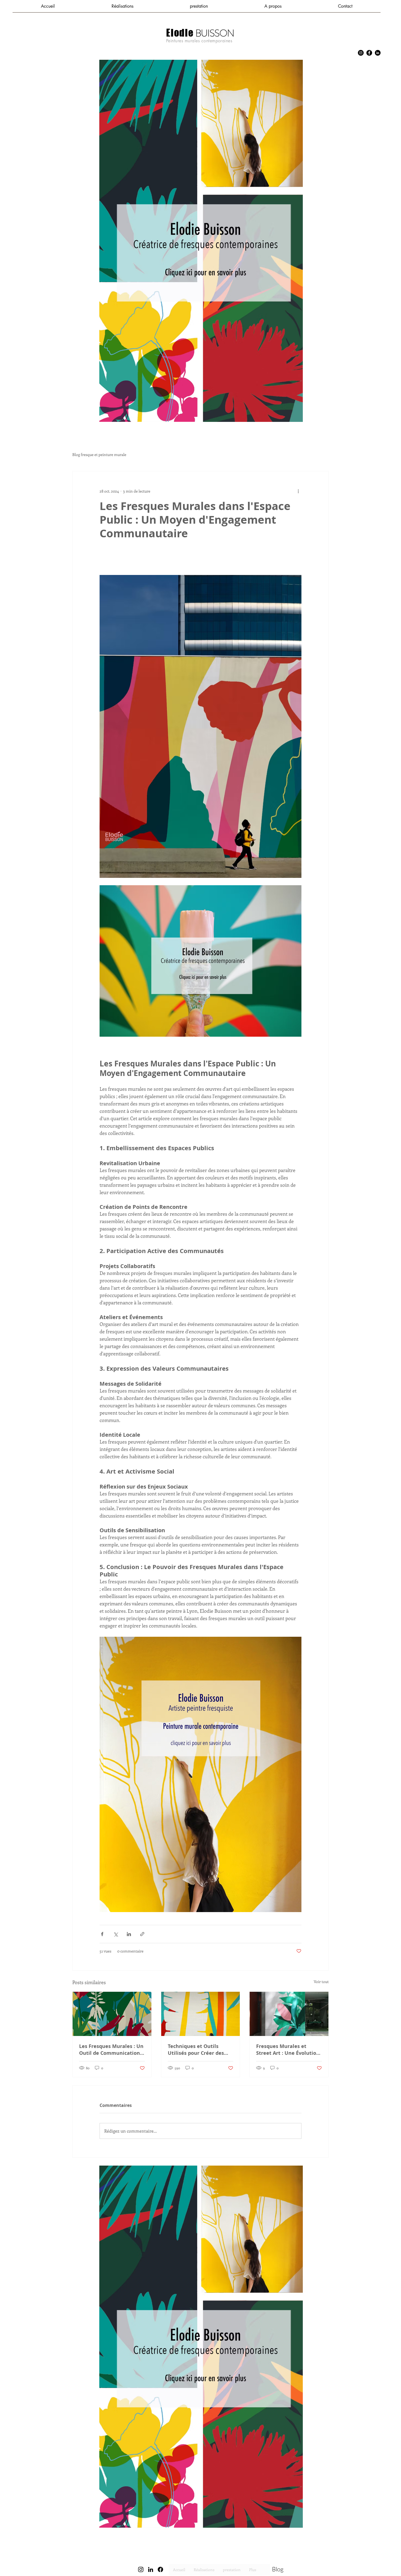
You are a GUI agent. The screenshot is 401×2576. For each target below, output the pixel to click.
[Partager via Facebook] (102, 1934)
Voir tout (321, 1982)
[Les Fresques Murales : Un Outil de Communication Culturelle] (112, 2014)
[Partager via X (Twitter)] (116, 1934)
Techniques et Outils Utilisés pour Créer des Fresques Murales (196, 2050)
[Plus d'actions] (298, 491)
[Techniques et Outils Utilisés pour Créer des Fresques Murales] (201, 2014)
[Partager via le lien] (142, 1934)
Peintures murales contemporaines (199, 41)
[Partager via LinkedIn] (129, 1934)
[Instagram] (361, 53)
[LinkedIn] (378, 53)
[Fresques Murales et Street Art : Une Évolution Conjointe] (289, 2014)
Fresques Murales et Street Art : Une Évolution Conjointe (288, 2050)
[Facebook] (369, 53)
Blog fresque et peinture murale (99, 454)
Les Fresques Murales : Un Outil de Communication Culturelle (111, 2050)
